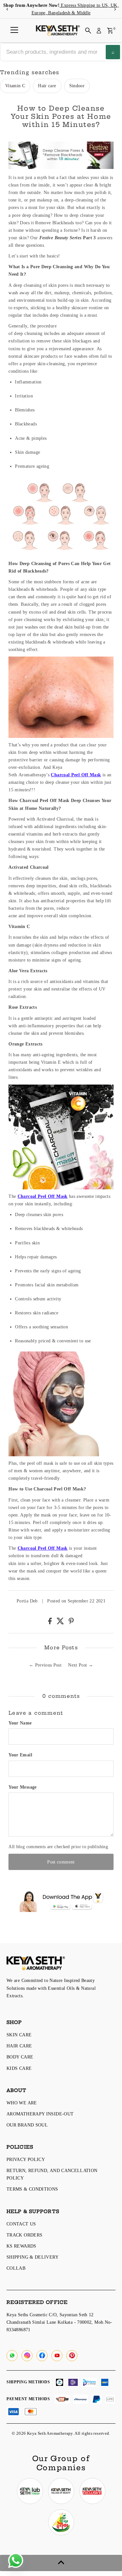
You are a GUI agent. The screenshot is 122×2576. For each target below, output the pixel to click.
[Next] (115, 9)
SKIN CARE (19, 2035)
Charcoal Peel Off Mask (76, 775)
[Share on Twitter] (61, 1623)
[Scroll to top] (61, 2563)
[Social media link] (12, 2356)
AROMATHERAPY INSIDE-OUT (40, 2114)
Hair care (47, 86)
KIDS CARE (19, 2068)
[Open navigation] (14, 31)
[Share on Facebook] (51, 1623)
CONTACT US (21, 2224)
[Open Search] (88, 31)
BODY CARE (20, 2057)
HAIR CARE (19, 2046)
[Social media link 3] (92, 2491)
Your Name (20, 1723)
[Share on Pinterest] (71, 1623)
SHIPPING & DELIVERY (33, 2257)
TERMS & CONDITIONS (32, 2189)
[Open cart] (110, 31)
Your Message (22, 1787)
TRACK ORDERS (24, 2235)
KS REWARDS (21, 2246)
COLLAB (16, 2268)
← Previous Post (45, 1665)
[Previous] (7, 9)
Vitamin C (15, 86)
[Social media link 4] (61, 2522)
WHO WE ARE (22, 2103)
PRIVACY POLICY (26, 2159)
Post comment (61, 1862)
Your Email (20, 1755)
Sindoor (77, 86)
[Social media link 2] (61, 2491)
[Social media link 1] (30, 2491)
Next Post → (81, 1665)
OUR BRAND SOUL (27, 2125)
